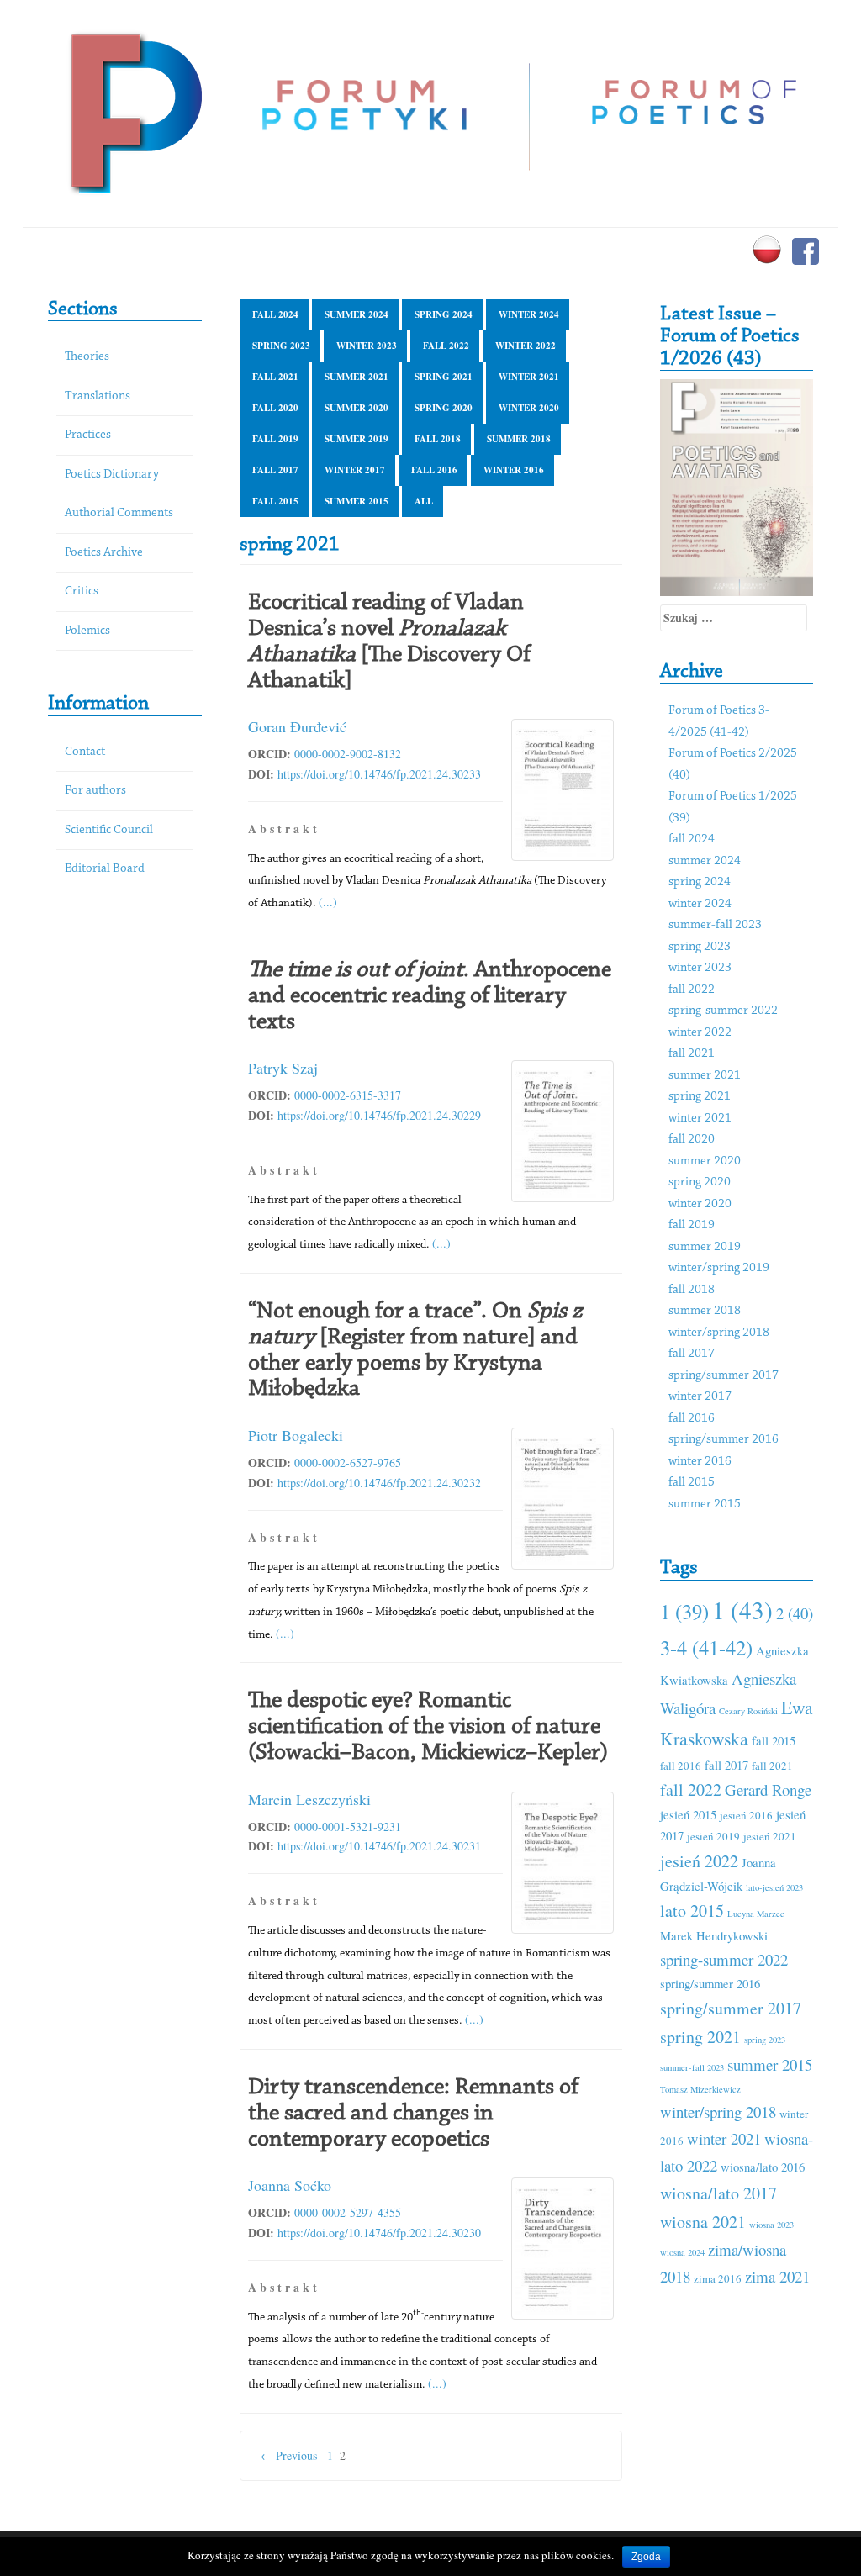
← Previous (289, 2455)
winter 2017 (355, 470)
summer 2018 (519, 439)
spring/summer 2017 (724, 1376)
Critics (82, 591)
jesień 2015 (688, 1814)
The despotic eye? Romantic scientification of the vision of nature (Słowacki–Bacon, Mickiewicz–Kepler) (428, 1727)
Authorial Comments (119, 513)
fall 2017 (275, 470)
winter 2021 (529, 377)
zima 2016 (718, 2278)
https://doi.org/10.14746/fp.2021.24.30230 (379, 2233)
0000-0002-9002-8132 (348, 754)
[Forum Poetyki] (134, 111)
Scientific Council (109, 830)
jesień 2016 (746, 1815)
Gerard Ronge (768, 1789)
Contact (85, 752)
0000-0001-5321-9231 (348, 1826)
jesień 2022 (699, 1861)
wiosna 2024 (682, 2252)
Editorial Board (105, 869)
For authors (95, 791)
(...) (328, 902)
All (424, 501)
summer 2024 (357, 314)
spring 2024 (444, 314)
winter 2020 (529, 408)
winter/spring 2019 (719, 1268)
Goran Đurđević (297, 726)
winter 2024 (529, 314)
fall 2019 (275, 439)
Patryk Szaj (283, 1068)
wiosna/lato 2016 (763, 2167)
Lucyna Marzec (756, 1914)
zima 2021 (777, 2276)
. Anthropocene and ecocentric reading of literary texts (430, 996)
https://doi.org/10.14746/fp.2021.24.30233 (379, 774)
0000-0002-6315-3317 (348, 1095)
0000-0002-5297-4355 (348, 2212)
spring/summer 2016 (724, 1440)
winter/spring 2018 (719, 1333)
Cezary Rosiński (748, 1711)
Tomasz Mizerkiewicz (700, 2089)
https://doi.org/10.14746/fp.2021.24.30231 (379, 1846)
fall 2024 (275, 314)
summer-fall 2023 (715, 925)
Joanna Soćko (290, 2185)
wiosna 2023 (771, 2225)
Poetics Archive (104, 553)
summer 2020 (357, 408)
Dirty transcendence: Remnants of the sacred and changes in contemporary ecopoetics (413, 2114)
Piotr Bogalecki (296, 1435)
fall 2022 (446, 346)
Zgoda (646, 2557)
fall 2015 (275, 501)
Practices (88, 435)
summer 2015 (357, 501)
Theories (87, 357)
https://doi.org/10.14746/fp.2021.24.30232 (379, 1483)
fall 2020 (275, 408)
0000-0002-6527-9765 (348, 1462)
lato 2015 (692, 1911)
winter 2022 (526, 346)
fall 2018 (438, 439)
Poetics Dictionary (112, 475)
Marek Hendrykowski (714, 1935)
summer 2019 (357, 439)
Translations (98, 396)
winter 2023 (367, 346)
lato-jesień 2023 (774, 1887)
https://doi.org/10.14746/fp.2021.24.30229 (379, 1115)
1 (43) (742, 1610)
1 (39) (684, 1611)
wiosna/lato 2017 (718, 2193)
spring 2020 (444, 408)
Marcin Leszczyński (309, 1799)
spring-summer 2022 (723, 1011)
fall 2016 (434, 470)
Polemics (87, 631)
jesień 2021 (770, 1836)
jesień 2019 (713, 1836)
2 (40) (795, 1613)
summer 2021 (357, 377)
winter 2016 (514, 470)
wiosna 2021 (703, 2222)
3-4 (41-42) (706, 1647)
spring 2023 (281, 346)
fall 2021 (275, 377)
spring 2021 (444, 377)
